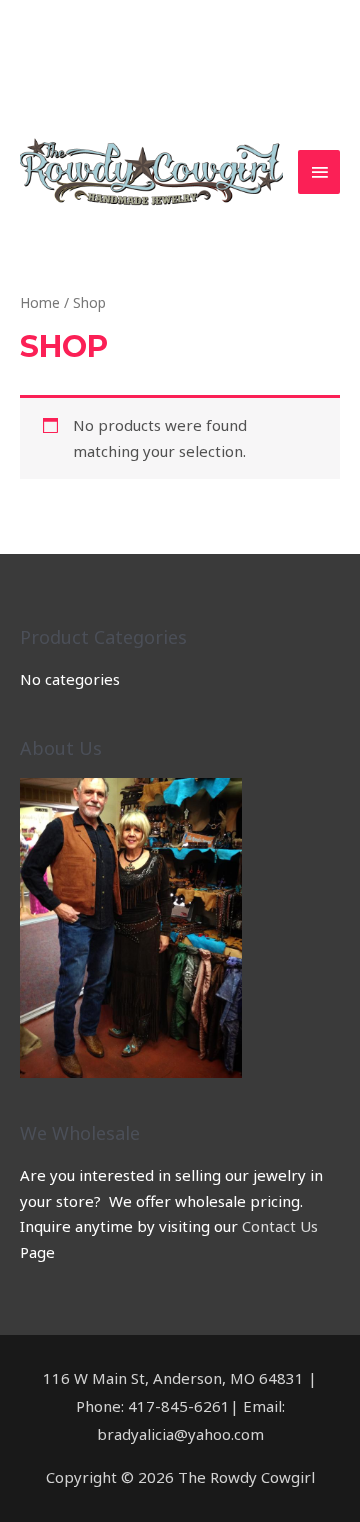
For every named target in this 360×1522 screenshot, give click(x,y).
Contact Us (280, 1226)
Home (40, 302)
